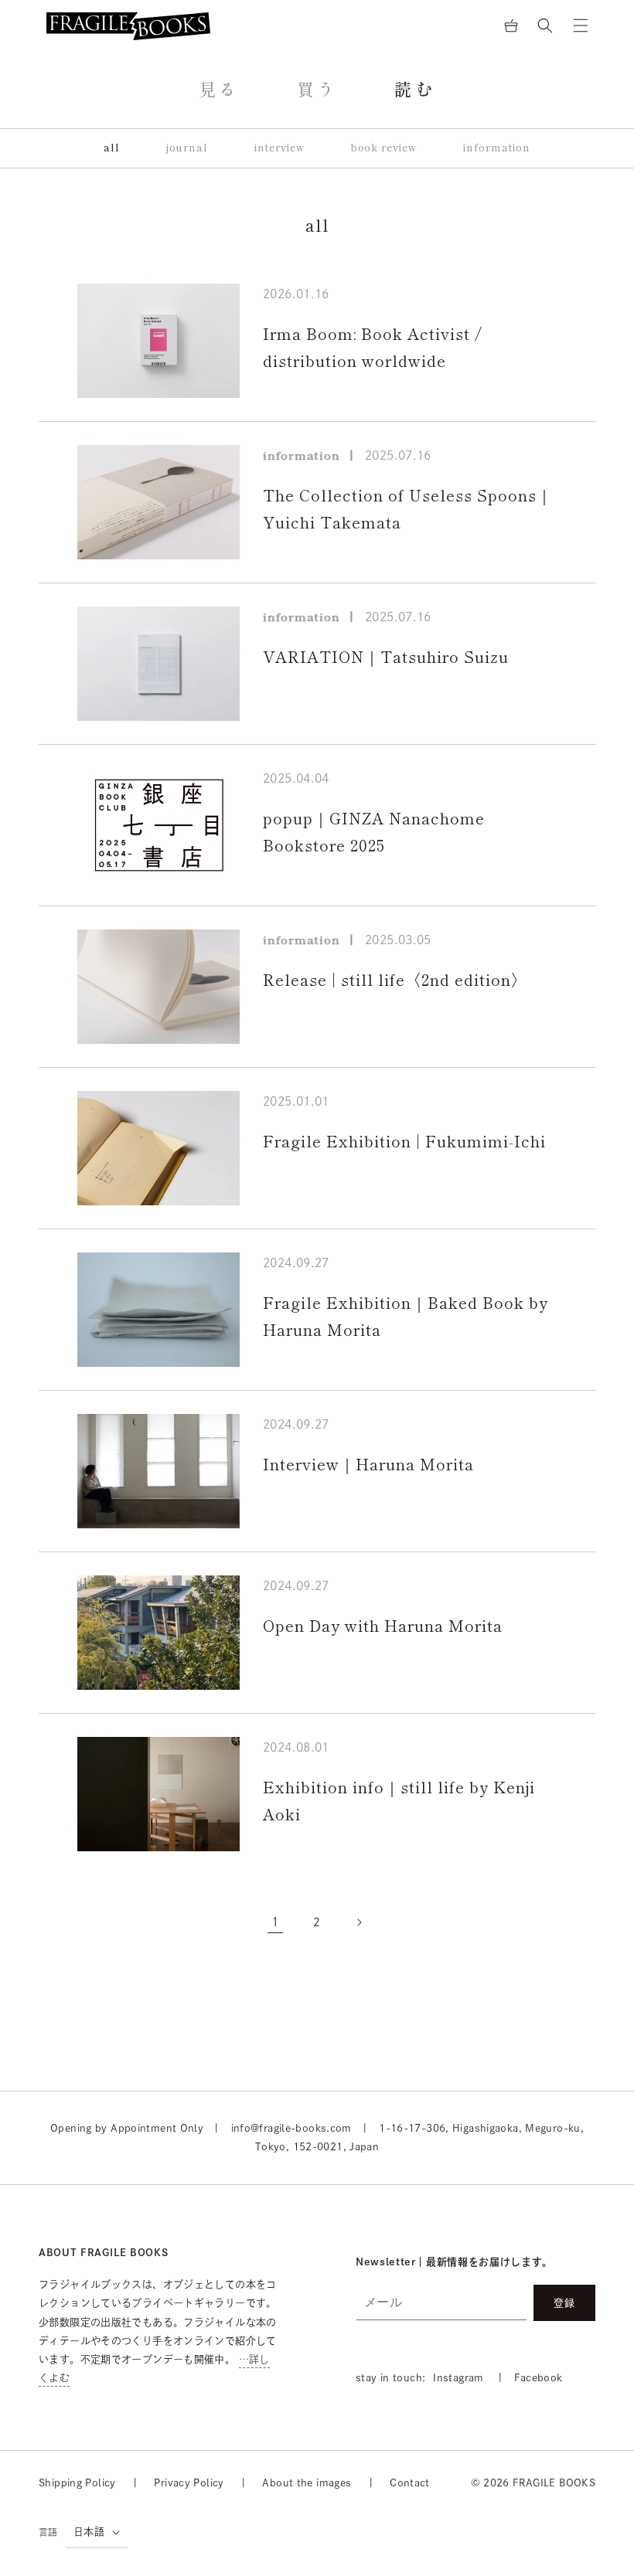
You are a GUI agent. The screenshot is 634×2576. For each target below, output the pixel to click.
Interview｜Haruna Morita (368, 1464)
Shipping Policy (77, 2483)
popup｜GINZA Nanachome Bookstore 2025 (374, 832)
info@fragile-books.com (291, 2128)
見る (219, 90)
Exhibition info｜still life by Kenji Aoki (399, 1801)
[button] (545, 25)
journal (187, 148)
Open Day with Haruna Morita (383, 1626)
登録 (564, 2303)
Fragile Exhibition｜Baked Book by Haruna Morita (406, 1316)
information (497, 148)
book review (384, 148)
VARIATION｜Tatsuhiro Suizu (386, 657)
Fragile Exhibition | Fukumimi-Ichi (404, 1141)
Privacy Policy (189, 2483)
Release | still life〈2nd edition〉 (395, 980)
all (112, 148)
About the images (307, 2483)
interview (280, 148)
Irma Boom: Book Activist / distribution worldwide (373, 347)
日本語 (89, 2532)
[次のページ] (359, 1922)
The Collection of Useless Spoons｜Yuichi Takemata (408, 509)
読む (415, 90)
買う (317, 90)
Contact (410, 2483)
